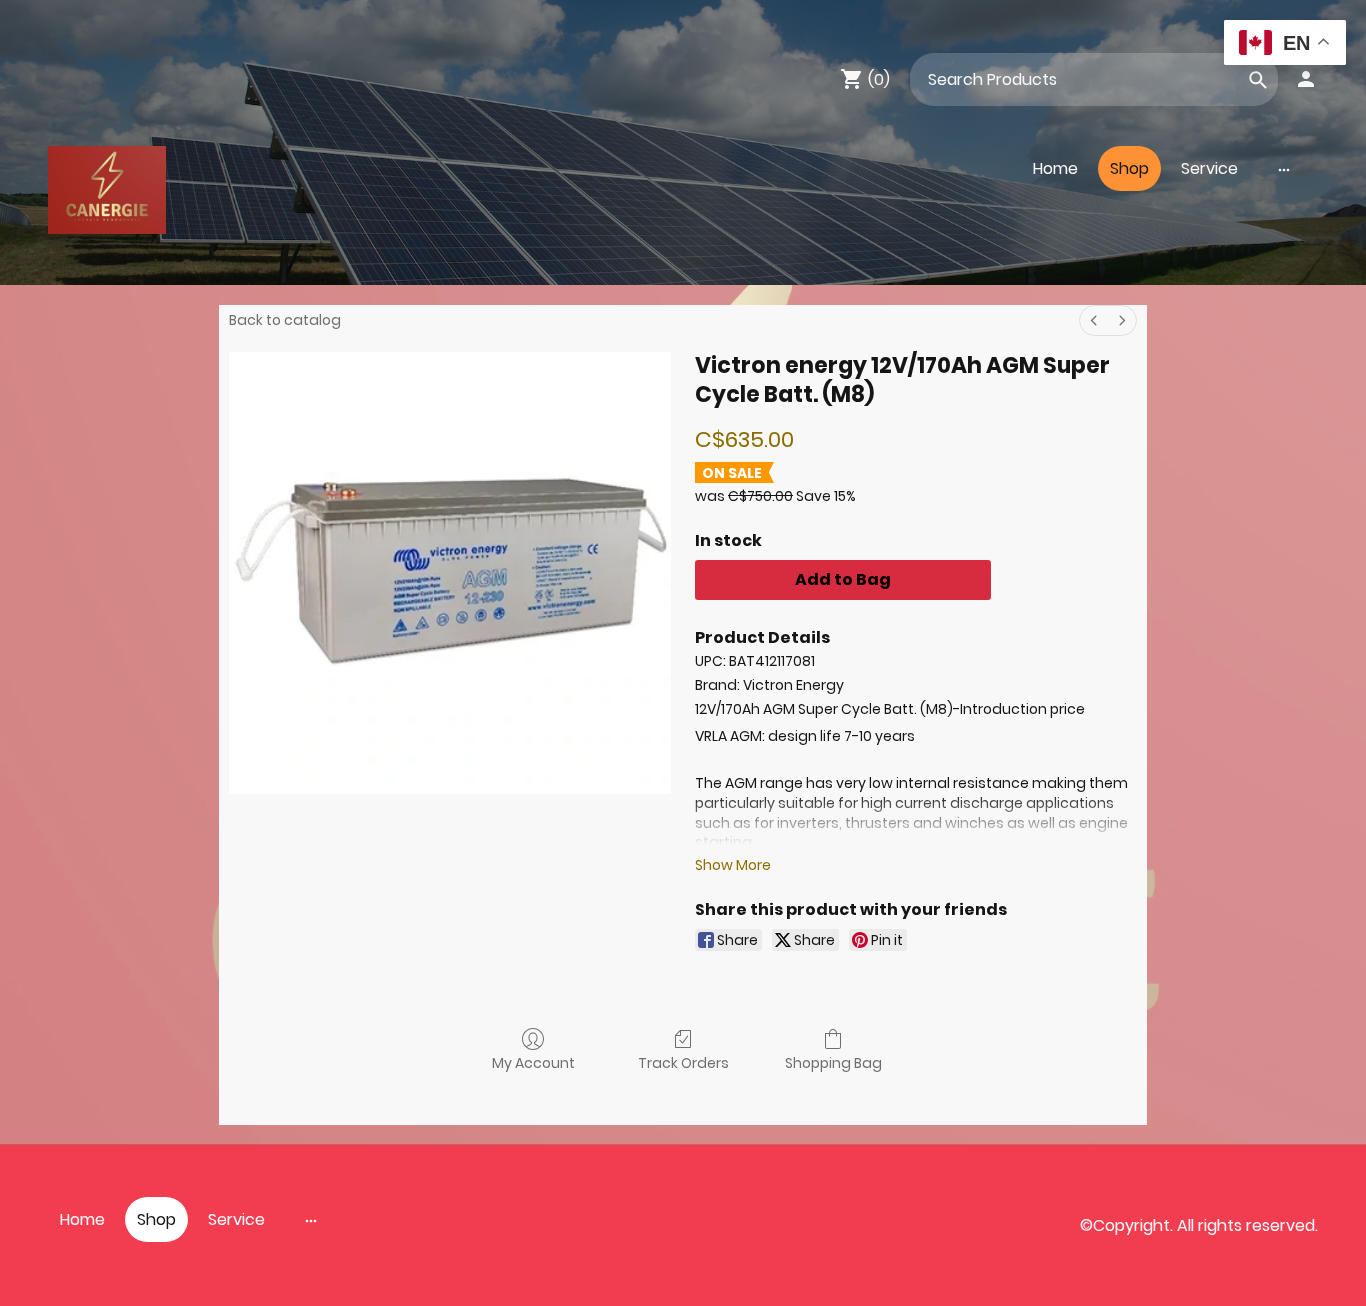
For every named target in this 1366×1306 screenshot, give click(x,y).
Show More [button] (733, 865)
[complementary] (1285, 44)
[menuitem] (1094, 320)
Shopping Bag (833, 1062)
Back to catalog (285, 320)
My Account (533, 1062)
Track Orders (683, 1062)
